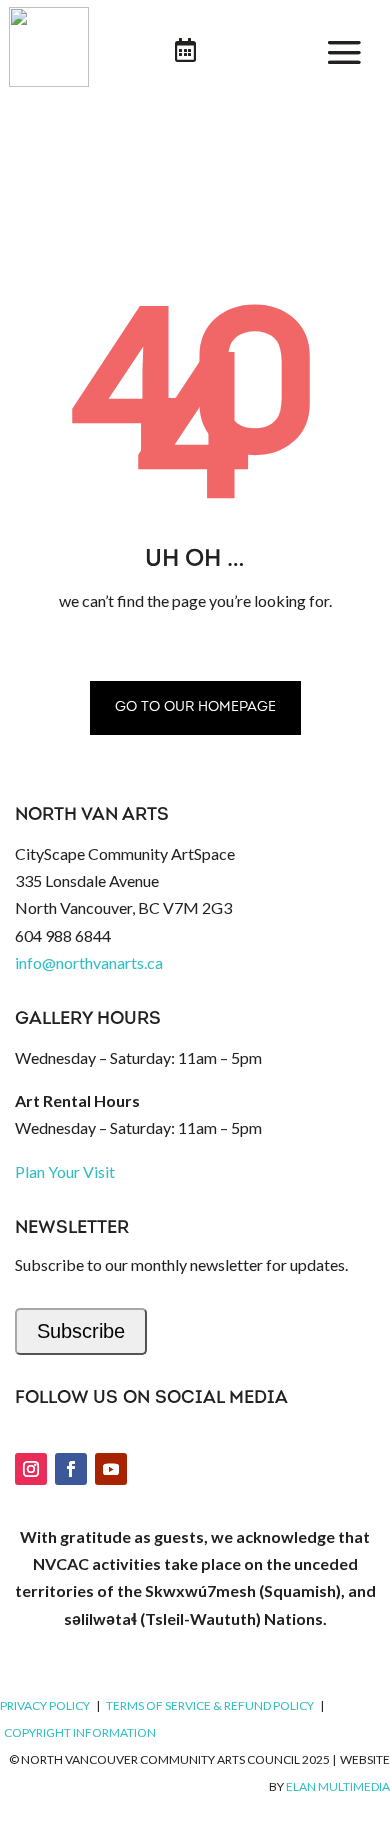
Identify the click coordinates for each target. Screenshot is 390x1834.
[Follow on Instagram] (31, 1469)
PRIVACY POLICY (45, 1705)
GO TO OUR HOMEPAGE (195, 707)
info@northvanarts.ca (89, 962)
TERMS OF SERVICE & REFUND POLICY (210, 1705)
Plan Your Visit (65, 1171)
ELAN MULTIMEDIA (338, 1786)
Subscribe (81, 1331)
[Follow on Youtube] (111, 1469)
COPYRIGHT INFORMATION (80, 1732)
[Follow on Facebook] (71, 1469)
